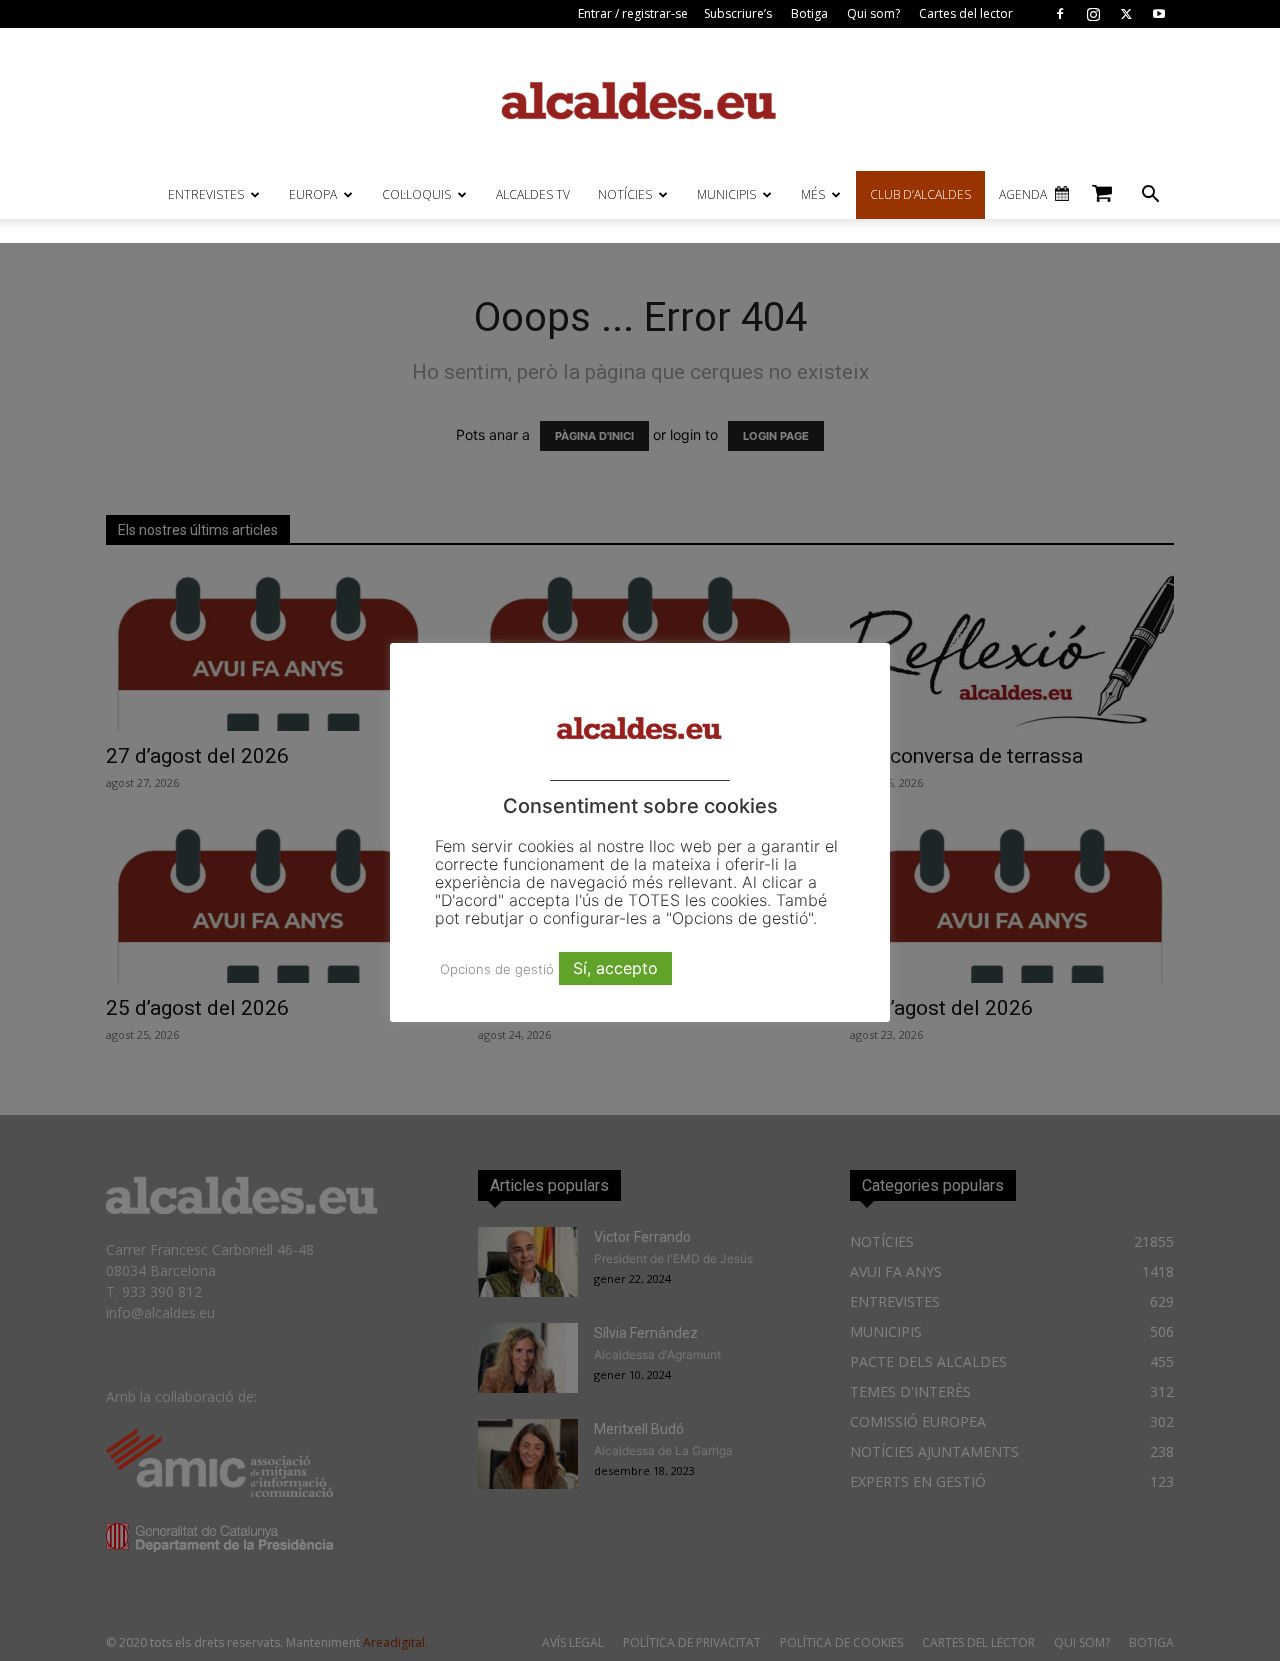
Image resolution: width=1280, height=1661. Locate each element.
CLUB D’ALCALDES (920, 194)
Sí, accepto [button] (615, 968)
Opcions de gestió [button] (497, 969)
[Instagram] (1093, 14)
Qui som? (873, 13)
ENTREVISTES (206, 194)
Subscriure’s (738, 13)
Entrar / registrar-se (633, 13)
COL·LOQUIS (416, 194)
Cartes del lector (966, 13)
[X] (1126, 14)
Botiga (809, 13)
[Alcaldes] (640, 99)
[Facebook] (1060, 14)
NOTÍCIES (625, 194)
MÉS (813, 194)
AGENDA (1023, 194)
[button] (1150, 196)
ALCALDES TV (533, 194)
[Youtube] (1159, 14)
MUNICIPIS (726, 194)
